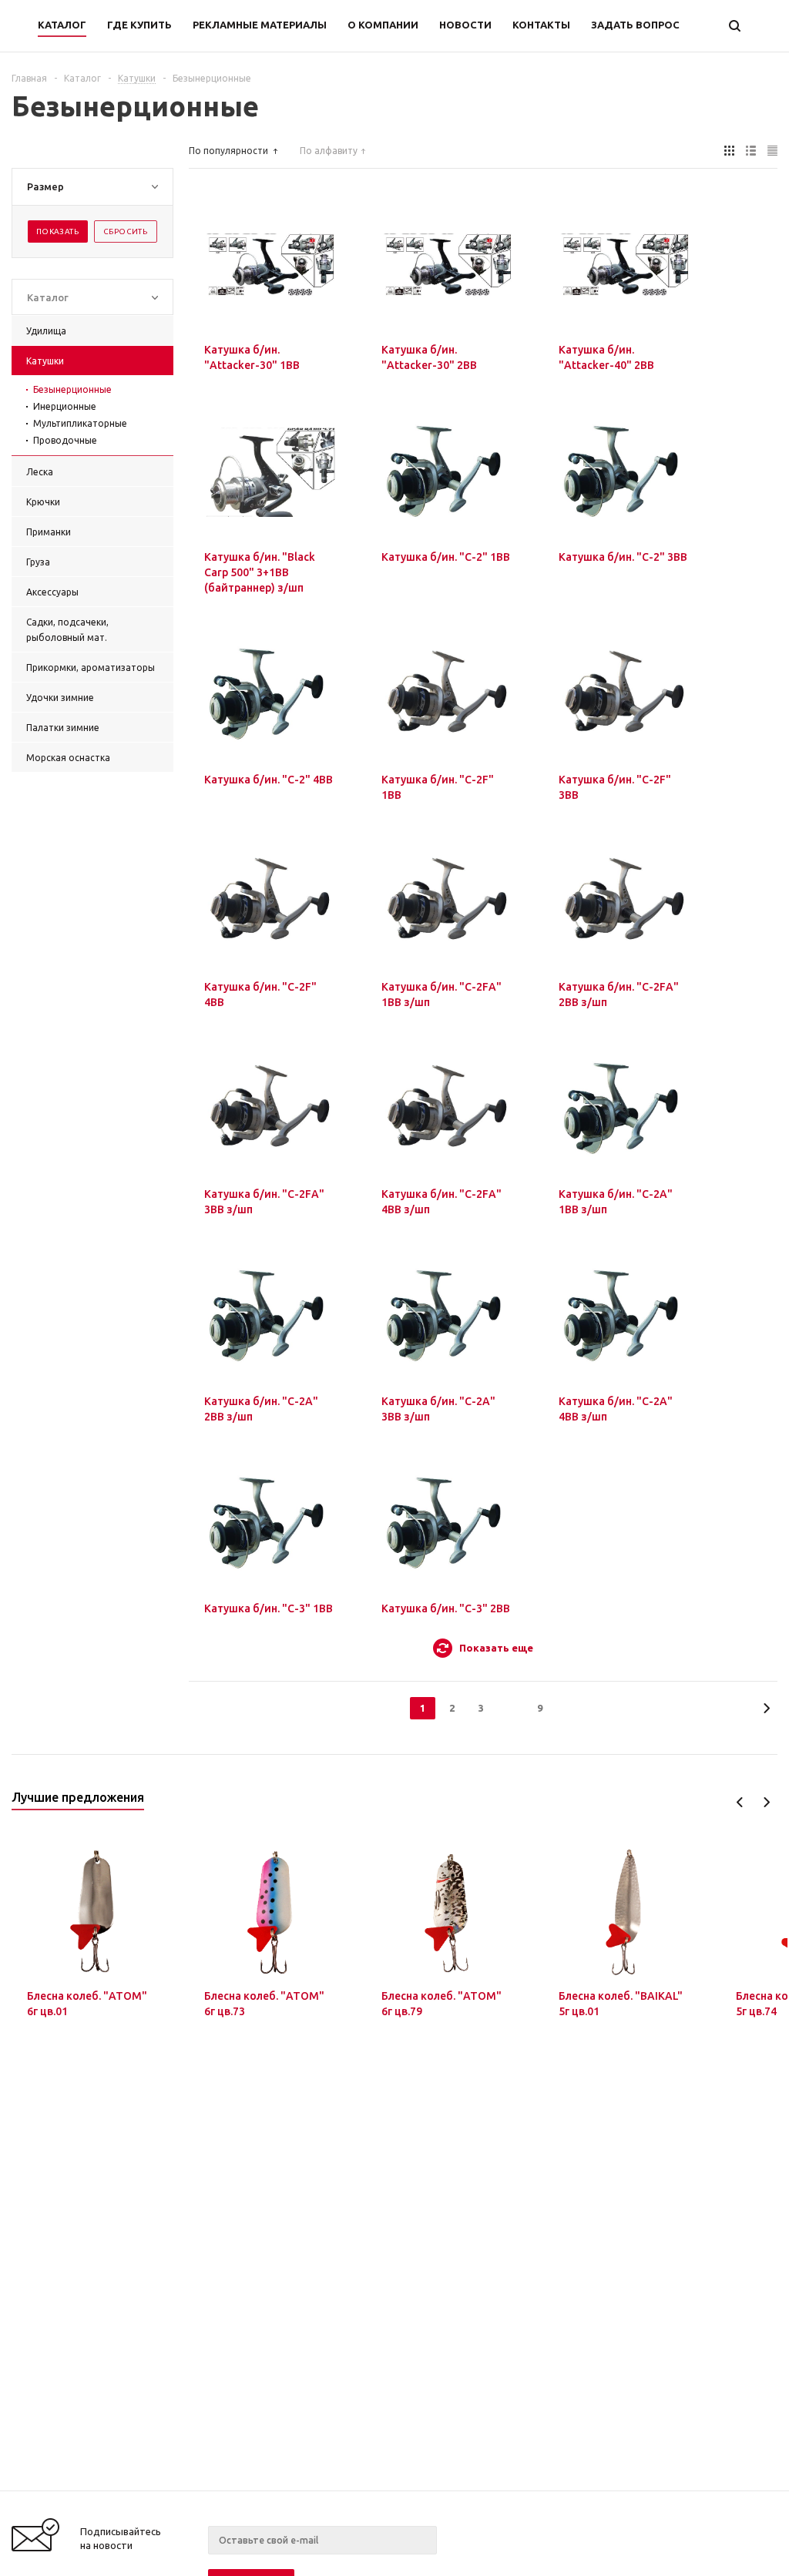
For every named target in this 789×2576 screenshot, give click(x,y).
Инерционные (65, 406)
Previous (740, 1802)
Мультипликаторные (80, 423)
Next (766, 1802)
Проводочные (65, 440)
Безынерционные (72, 389)
